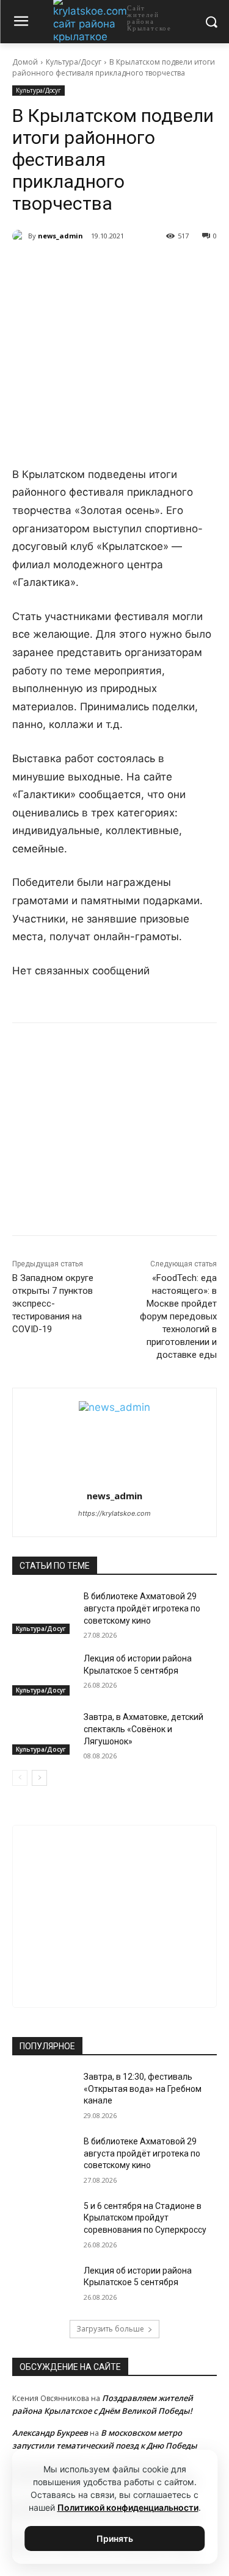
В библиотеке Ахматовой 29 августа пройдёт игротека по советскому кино (142, 1608)
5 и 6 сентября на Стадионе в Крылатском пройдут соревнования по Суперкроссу (145, 2218)
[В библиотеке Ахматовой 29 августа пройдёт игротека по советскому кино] (43, 1612)
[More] (176, 267)
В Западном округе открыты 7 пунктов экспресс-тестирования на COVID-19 (53, 1304)
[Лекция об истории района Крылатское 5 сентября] (43, 1674)
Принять (115, 2539)
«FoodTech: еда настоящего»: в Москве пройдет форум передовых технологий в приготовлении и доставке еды (178, 1316)
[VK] (63, 267)
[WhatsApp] (119, 267)
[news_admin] (20, 236)
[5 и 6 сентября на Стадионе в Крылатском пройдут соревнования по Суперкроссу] (43, 2222)
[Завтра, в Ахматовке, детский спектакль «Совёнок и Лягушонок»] (43, 1733)
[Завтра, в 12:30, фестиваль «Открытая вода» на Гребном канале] (43, 2093)
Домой (25, 62)
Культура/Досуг (74, 62)
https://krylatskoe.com (114, 1513)
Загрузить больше (110, 2329)
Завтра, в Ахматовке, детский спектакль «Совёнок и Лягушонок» (144, 1729)
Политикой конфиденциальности (128, 2507)
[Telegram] (91, 267)
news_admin (60, 236)
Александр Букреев (50, 2433)
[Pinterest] (147, 267)
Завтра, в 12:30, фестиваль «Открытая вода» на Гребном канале (143, 2089)
